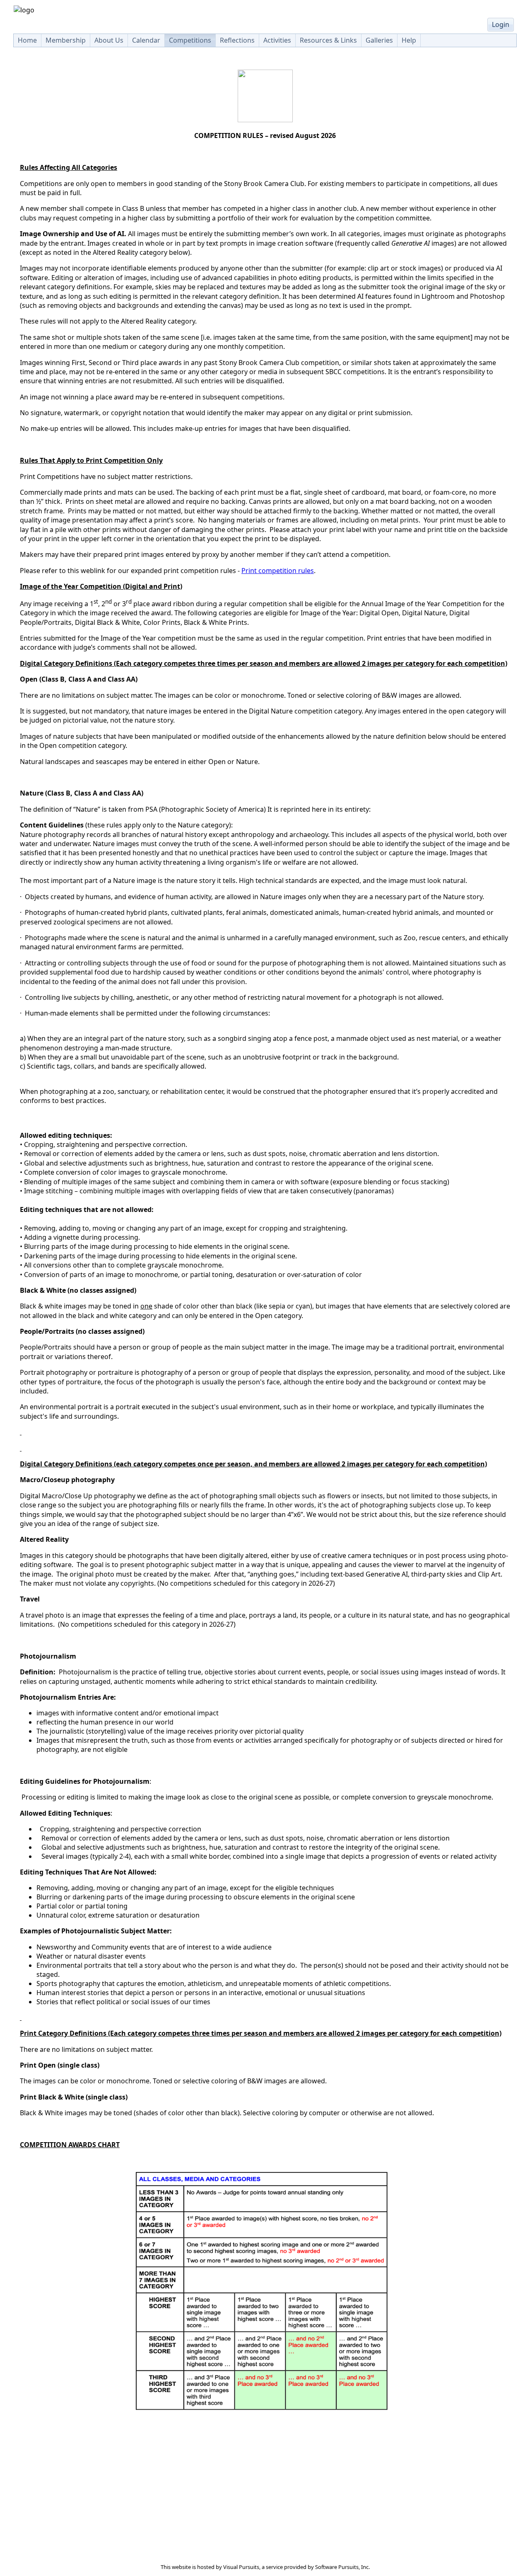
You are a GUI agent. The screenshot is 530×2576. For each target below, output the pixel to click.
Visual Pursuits (241, 2567)
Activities (277, 40)
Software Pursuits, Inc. (342, 2567)
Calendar (146, 40)
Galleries (379, 40)
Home (27, 40)
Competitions (190, 40)
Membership (66, 40)
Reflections (237, 40)
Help (409, 40)
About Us (109, 40)
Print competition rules (278, 571)
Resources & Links (328, 40)
